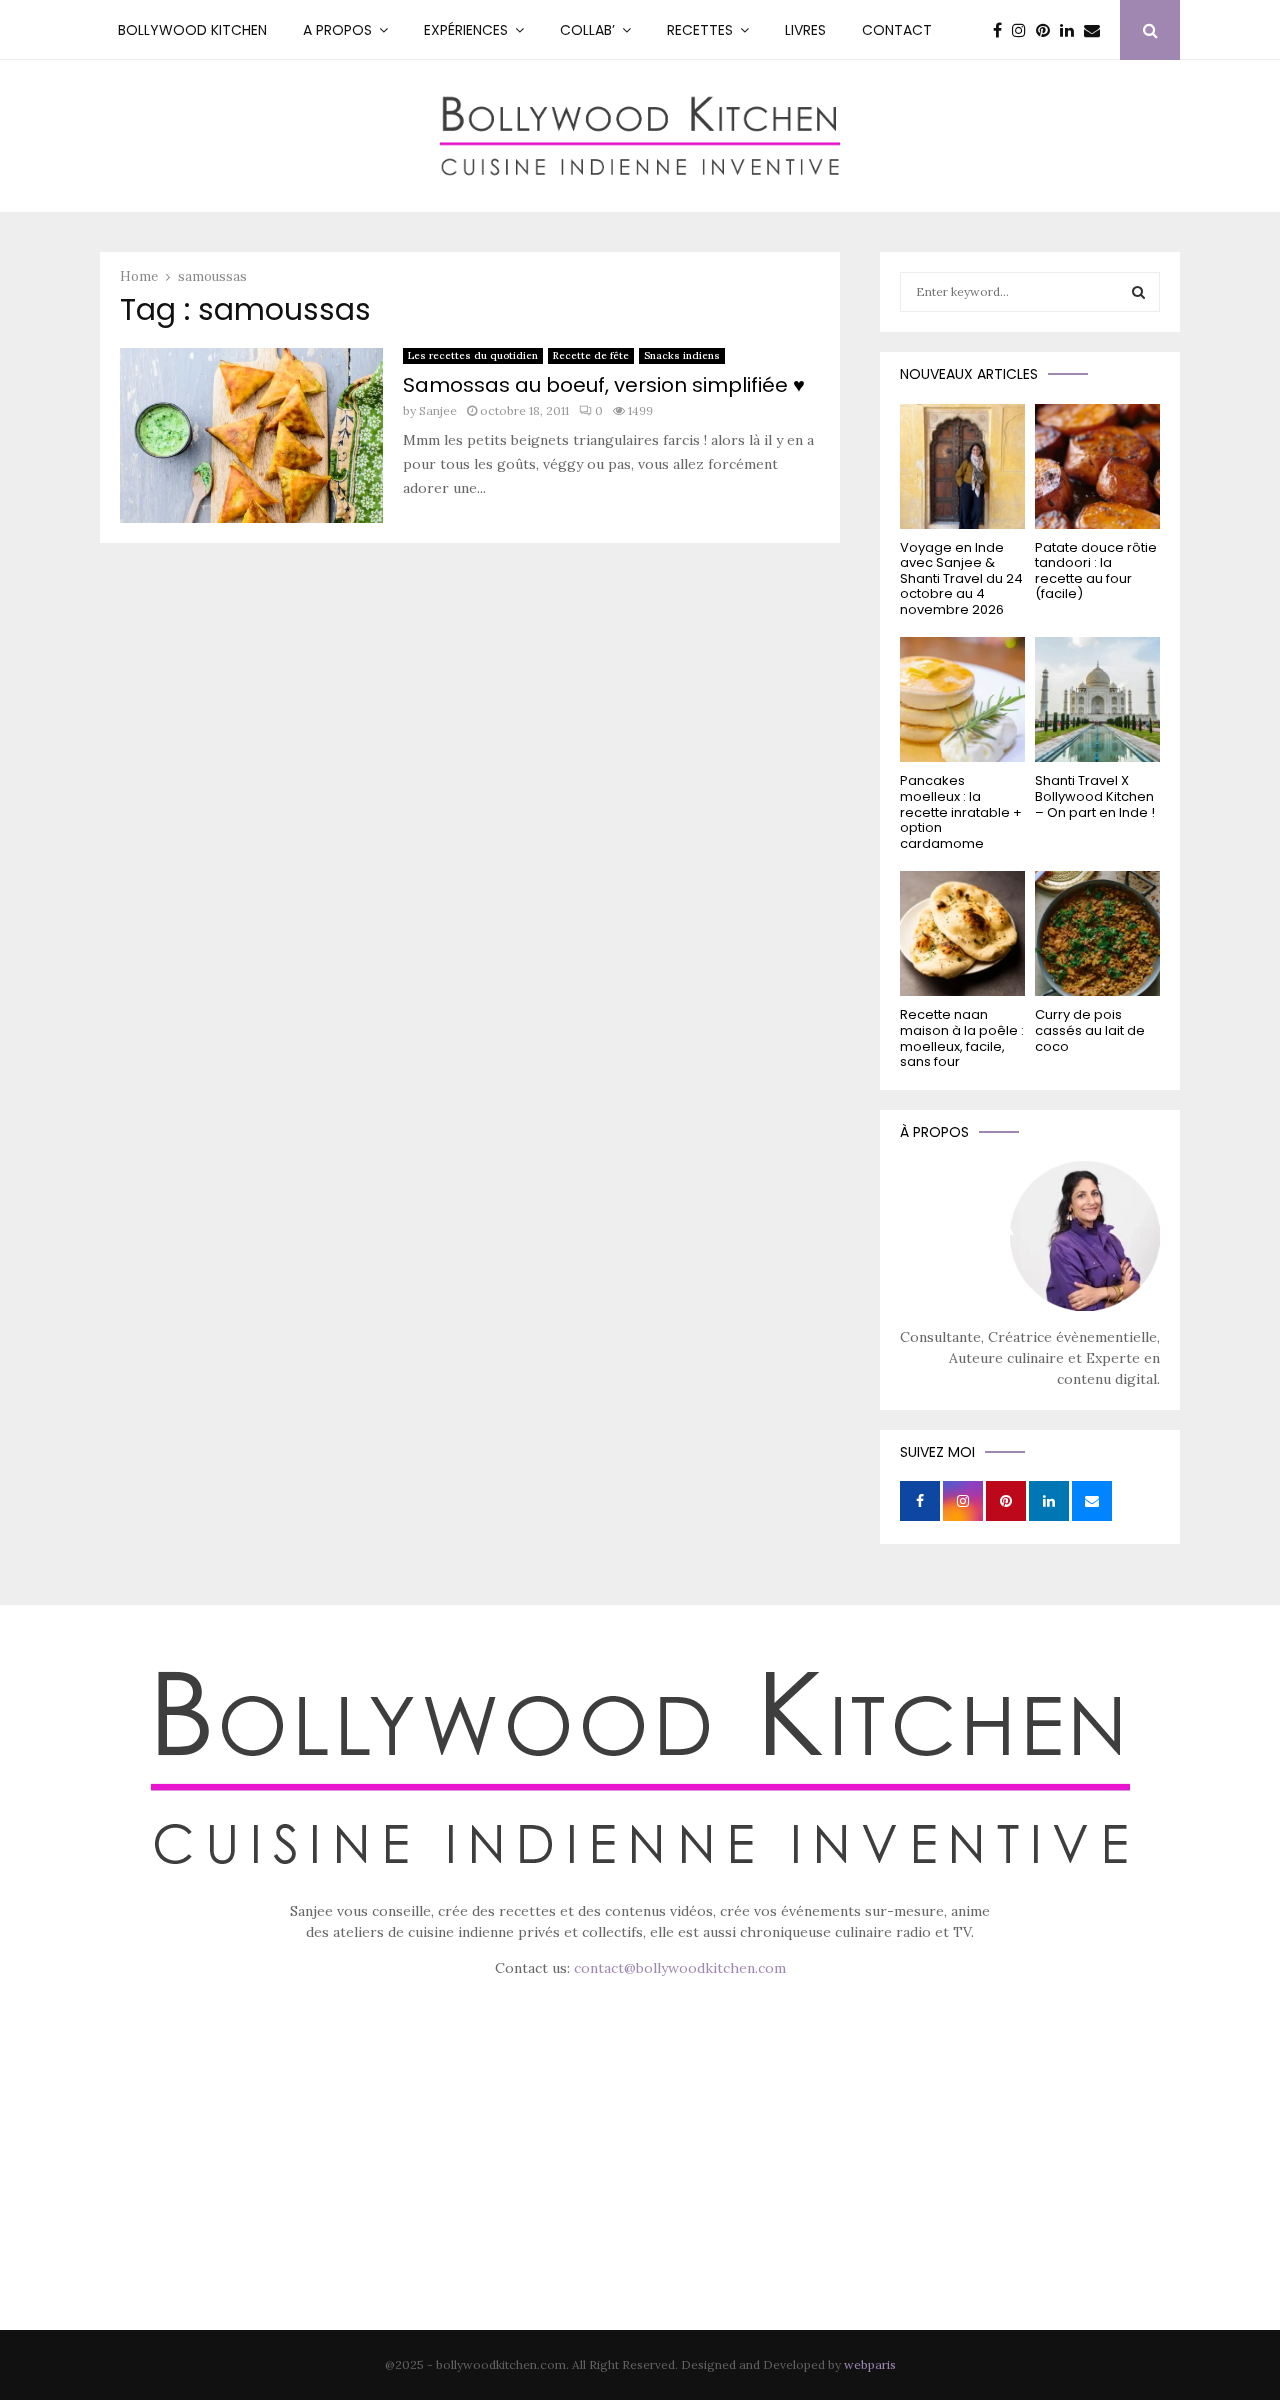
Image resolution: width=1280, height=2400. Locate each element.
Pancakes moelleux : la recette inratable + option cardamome (961, 811)
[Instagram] (1024, 30)
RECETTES (700, 30)
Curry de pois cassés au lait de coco (1090, 1030)
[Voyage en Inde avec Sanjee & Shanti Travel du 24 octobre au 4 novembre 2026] (962, 466)
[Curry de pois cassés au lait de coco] (1097, 933)
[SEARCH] (1138, 292)
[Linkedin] (1072, 30)
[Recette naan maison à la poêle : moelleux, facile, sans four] (962, 933)
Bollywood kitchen (192, 30)
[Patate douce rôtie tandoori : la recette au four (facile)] (1097, 466)
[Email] (1097, 30)
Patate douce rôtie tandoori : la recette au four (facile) (1096, 571)
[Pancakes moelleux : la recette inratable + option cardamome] (962, 699)
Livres (805, 30)
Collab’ (587, 30)
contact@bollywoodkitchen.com (680, 1968)
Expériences (466, 30)
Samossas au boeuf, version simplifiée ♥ (604, 385)
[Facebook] (1002, 30)
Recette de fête (591, 355)
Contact (897, 30)
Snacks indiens (682, 355)
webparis (870, 2364)
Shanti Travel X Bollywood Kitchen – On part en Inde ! (1095, 796)
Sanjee (438, 410)
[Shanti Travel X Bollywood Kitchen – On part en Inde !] (1097, 699)
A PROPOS (337, 30)
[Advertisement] (640, 2182)
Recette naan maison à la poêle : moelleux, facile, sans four (962, 1038)
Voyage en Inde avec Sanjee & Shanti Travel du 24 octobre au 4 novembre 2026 (961, 578)
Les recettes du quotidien (473, 355)
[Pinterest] (1048, 30)
